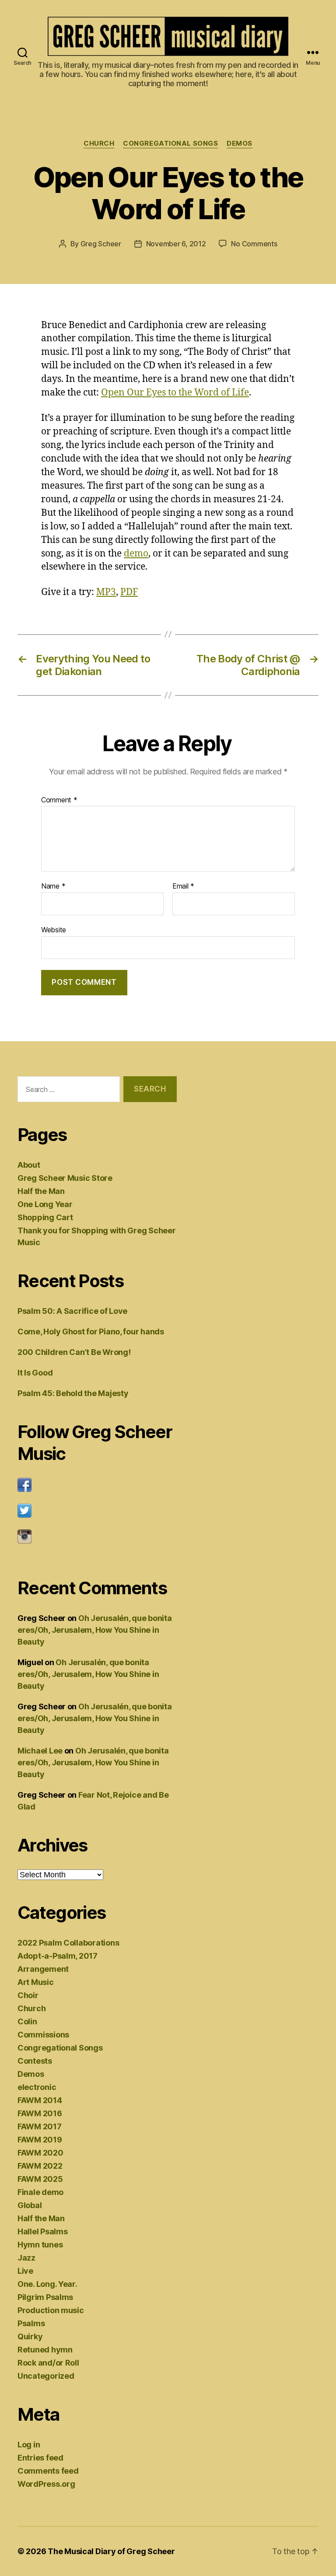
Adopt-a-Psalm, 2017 (58, 1956)
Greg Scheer (101, 244)
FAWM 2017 (40, 2126)
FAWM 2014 (40, 2100)
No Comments (254, 244)
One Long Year (45, 1204)
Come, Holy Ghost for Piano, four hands (91, 1332)
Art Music (36, 1982)
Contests (35, 2061)
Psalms (31, 2323)
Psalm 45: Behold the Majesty (73, 1393)
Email (183, 886)
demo (136, 554)
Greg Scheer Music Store (65, 1178)
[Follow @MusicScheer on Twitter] (97, 1511)
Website (54, 929)
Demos (240, 143)
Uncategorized (46, 2376)
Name (53, 886)
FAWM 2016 (40, 2113)
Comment (59, 800)
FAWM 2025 (40, 2179)
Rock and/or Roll (48, 2363)
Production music (51, 2310)
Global (30, 2205)
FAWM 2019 (40, 2140)
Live (25, 2271)
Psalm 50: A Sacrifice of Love (72, 1311)
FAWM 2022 (40, 2166)
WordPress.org (46, 2484)
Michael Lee (40, 1751)
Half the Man (41, 1191)
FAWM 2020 (40, 2153)
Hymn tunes (40, 2245)
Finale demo (40, 2192)
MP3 (106, 592)
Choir (28, 1995)
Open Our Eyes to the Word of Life (175, 393)
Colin (27, 2021)
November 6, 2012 (176, 244)
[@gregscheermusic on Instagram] (97, 1536)
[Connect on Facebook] (97, 1485)
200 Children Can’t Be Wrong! (74, 1352)
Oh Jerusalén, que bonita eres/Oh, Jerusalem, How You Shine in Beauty (94, 1630)
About (29, 1165)
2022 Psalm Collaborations (68, 1943)
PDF (129, 592)
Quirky (30, 2336)
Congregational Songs (170, 143)
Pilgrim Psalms (45, 2297)
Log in (29, 2445)
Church (99, 143)
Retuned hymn (45, 2350)
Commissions (43, 2035)
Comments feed (48, 2471)
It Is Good (35, 1373)
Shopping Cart (45, 1217)
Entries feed (40, 2458)
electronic (37, 2087)
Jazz (26, 2258)
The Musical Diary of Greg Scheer (111, 2551)
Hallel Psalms (43, 2231)
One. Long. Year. (47, 2284)
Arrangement (43, 1969)
